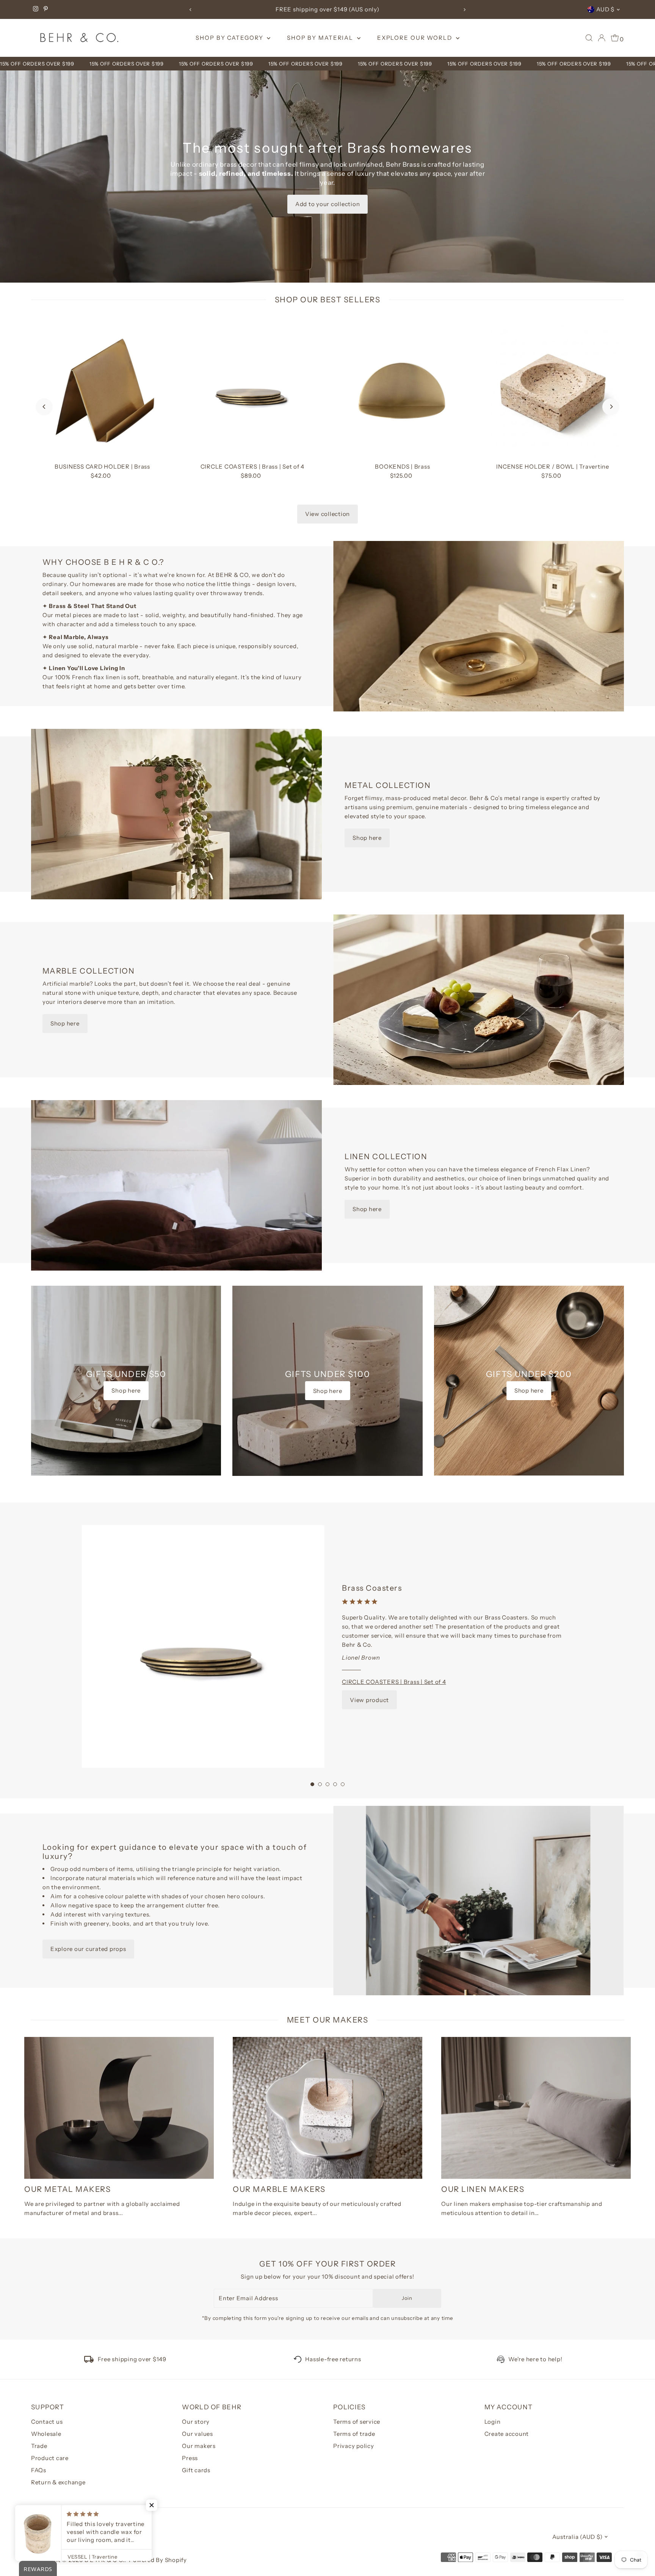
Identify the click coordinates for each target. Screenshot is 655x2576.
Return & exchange (58, 2482)
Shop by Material (321, 38)
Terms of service (357, 2422)
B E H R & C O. (105, 2560)
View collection (327, 514)
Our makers (199, 2446)
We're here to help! (535, 2359)
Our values (197, 2434)
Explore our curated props (88, 1949)
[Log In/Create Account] (602, 38)
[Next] (465, 10)
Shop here (367, 838)
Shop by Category (230, 38)
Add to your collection (328, 204)
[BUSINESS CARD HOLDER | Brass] (102, 388)
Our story (196, 2422)
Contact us (47, 2422)
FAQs (39, 2470)
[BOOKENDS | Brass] (403, 388)
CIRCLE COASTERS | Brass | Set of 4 (394, 1682)
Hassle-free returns (333, 2359)
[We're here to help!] (501, 2359)
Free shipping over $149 (132, 2359)
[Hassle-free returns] (298, 2359)
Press (190, 2458)
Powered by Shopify (158, 2560)
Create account (507, 2434)
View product (369, 1700)
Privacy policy (354, 2446)
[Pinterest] (46, 9)
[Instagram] (36, 9)
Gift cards (196, 2470)
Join (407, 2298)
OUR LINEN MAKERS (483, 2189)
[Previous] (190, 10)
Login (493, 2422)
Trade (39, 2446)
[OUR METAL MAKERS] (119, 2108)
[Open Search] (589, 38)
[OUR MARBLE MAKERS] (327, 2108)
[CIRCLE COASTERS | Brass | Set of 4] (252, 388)
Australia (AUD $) (577, 2537)
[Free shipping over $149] (89, 2361)
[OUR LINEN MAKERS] (536, 2108)
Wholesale (46, 2434)
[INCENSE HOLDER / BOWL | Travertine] (553, 388)
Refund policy (48, 2550)
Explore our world (416, 38)
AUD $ (605, 9)
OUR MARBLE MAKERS (279, 2189)
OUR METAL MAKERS (67, 2189)
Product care (50, 2458)
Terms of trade (354, 2434)
